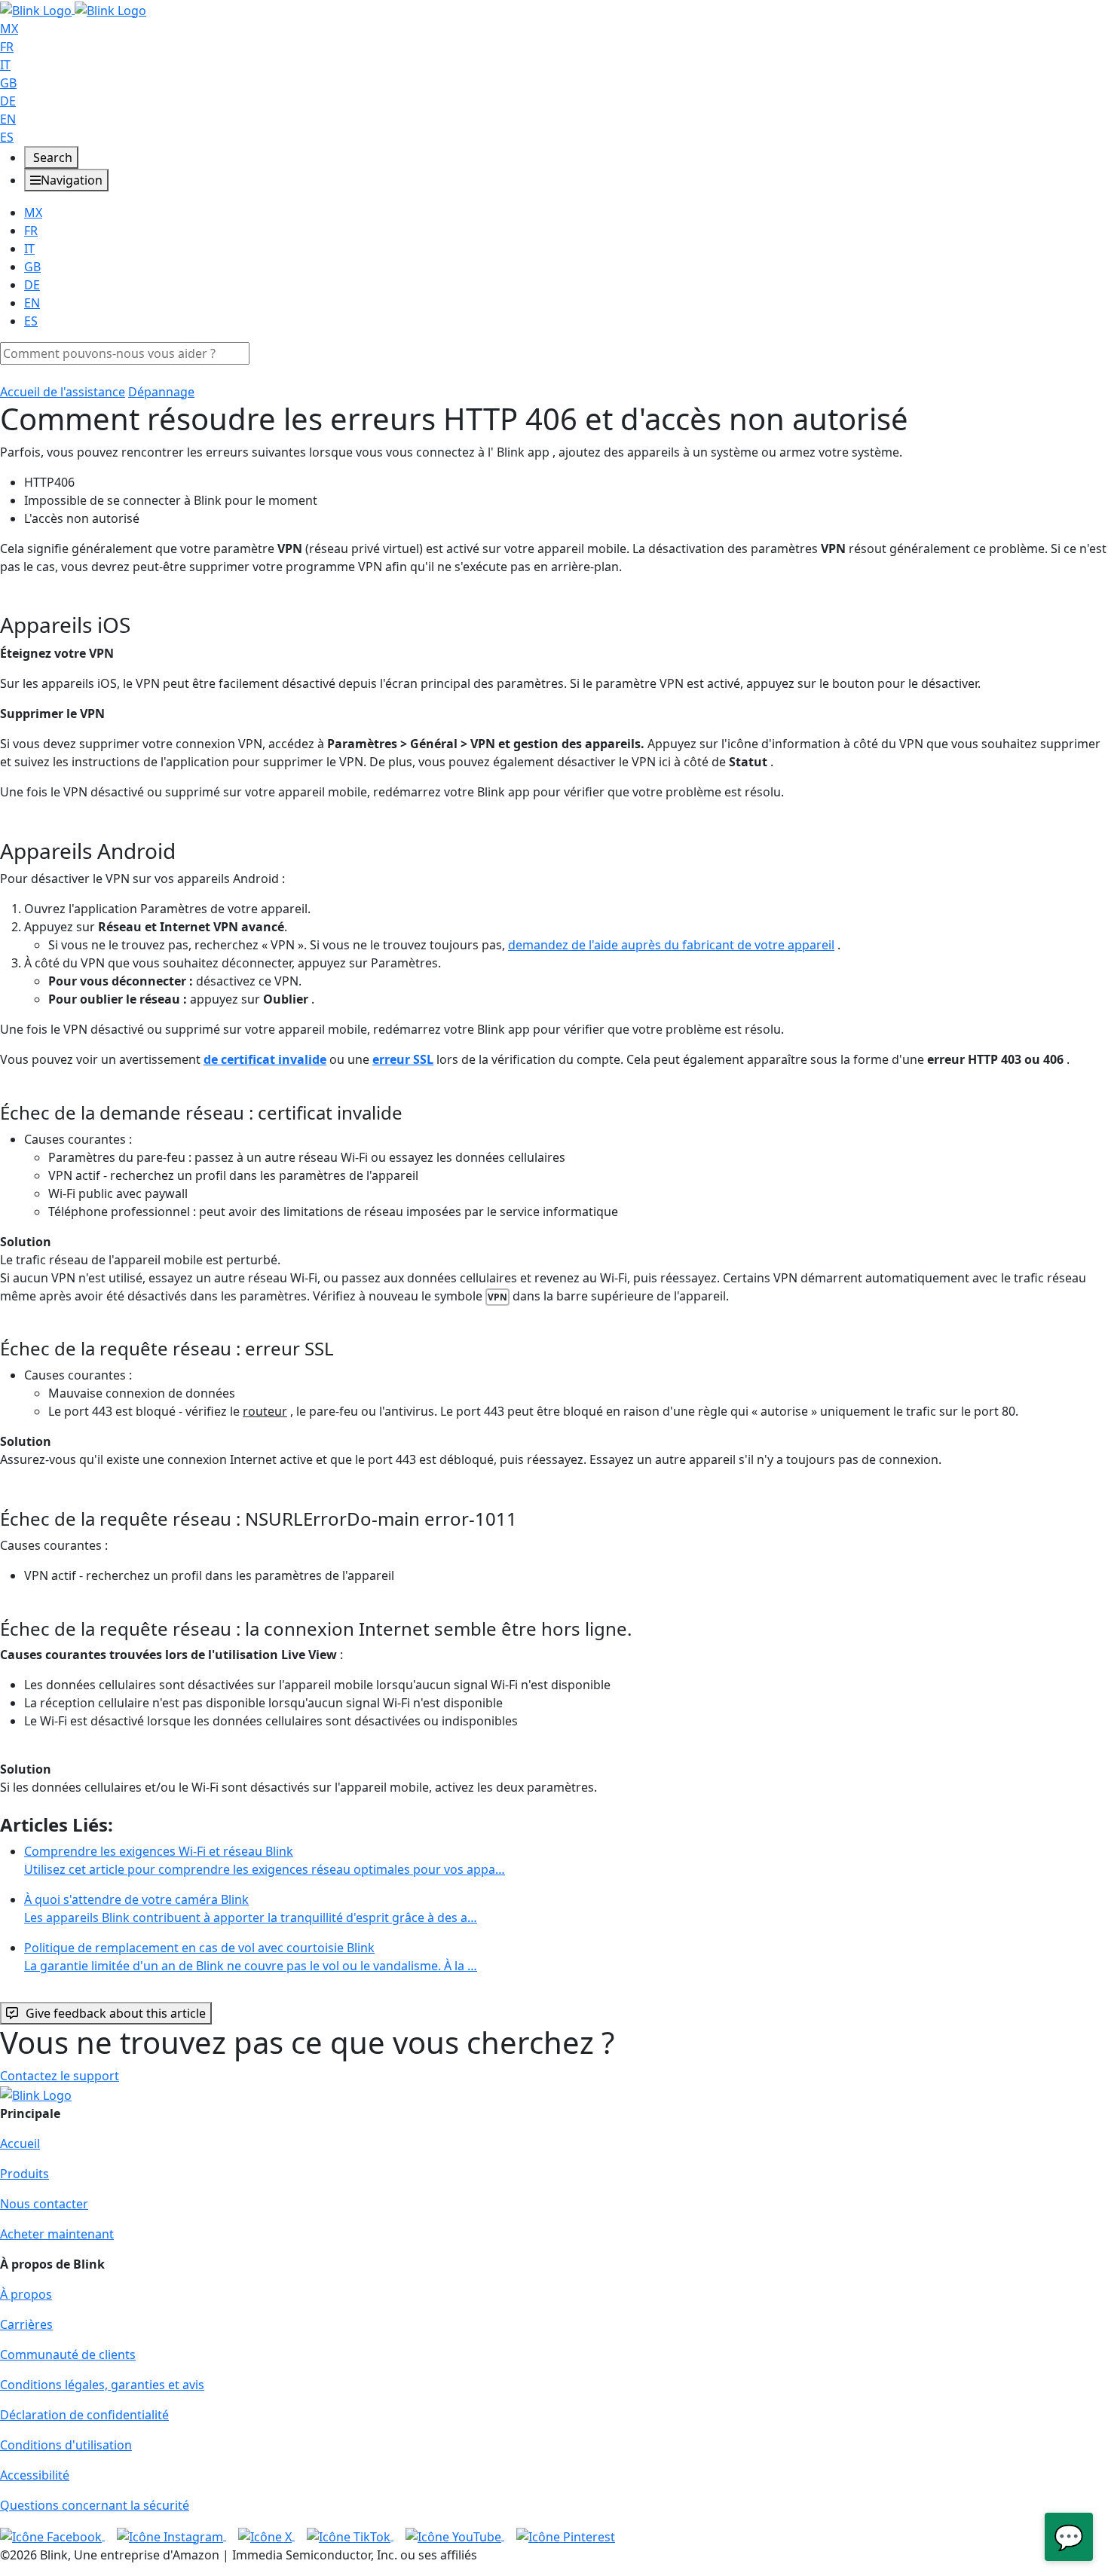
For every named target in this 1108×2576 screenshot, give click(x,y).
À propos (26, 2294)
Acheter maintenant (57, 2234)
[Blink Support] (73, 9)
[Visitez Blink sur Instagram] (171, 2535)
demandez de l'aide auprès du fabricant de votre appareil (671, 945)
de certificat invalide (265, 1059)
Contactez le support (60, 2076)
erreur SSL (403, 1059)
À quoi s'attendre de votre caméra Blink (251, 1908)
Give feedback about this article (116, 2013)
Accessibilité (35, 2475)
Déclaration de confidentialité (84, 2415)
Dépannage (161, 392)
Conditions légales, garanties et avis (102, 2385)
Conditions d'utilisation (66, 2445)
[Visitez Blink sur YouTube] (455, 2535)
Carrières (26, 2324)
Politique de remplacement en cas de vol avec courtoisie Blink (251, 1957)
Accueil (20, 2144)
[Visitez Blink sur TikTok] (350, 2535)
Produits (24, 2174)
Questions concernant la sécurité (95, 2505)
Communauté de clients (68, 2354)
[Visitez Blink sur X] (266, 2535)
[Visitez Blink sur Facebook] (52, 2535)
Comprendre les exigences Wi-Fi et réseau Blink (265, 1860)
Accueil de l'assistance (63, 392)
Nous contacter (44, 2204)
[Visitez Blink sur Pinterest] (566, 2535)
